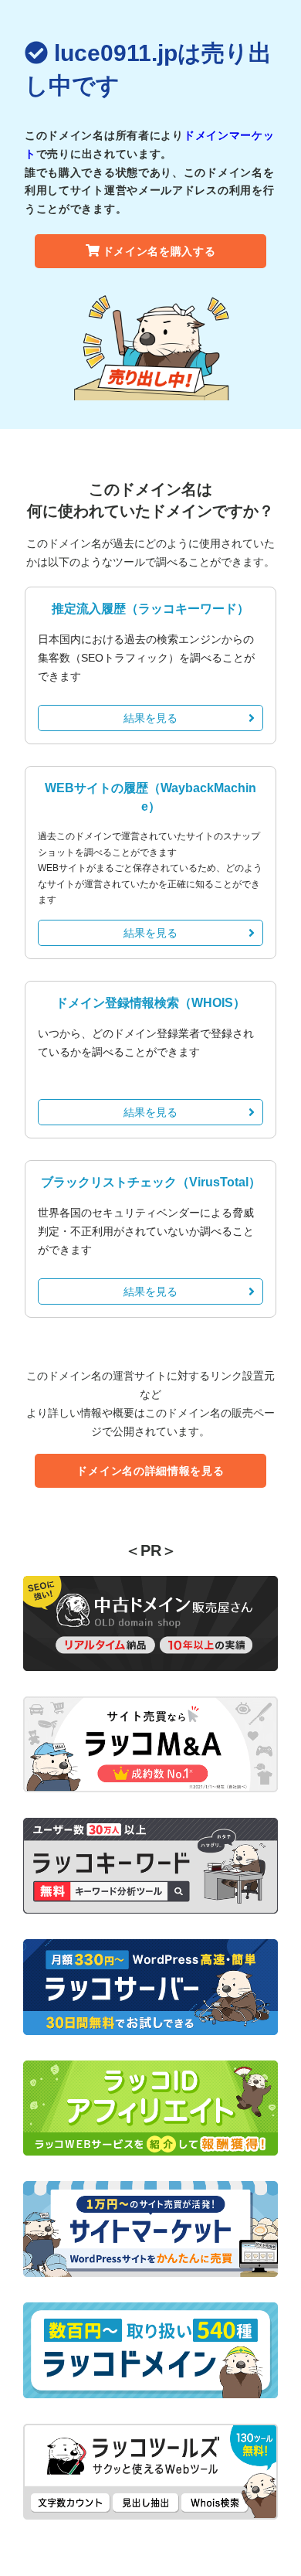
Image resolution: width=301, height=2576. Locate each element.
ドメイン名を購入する (159, 251)
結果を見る (150, 718)
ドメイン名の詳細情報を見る (150, 1471)
